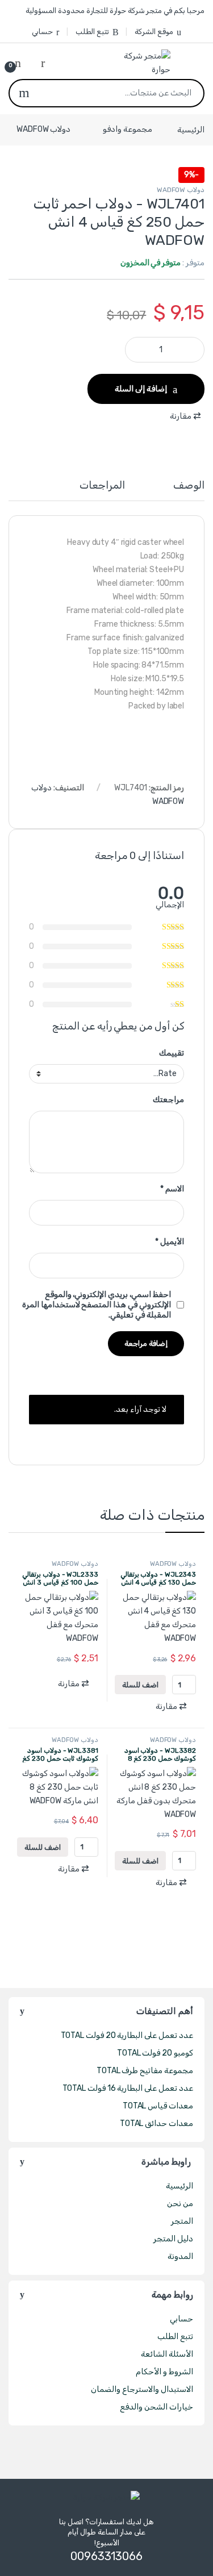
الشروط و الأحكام (164, 2372)
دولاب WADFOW (43, 129)
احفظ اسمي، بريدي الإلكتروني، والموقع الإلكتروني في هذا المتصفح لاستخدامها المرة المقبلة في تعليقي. (97, 1305)
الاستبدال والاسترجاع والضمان (142, 2389)
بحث (24, 93)
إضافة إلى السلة (141, 389)
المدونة (180, 2256)
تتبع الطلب (92, 32)
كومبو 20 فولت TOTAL (155, 2053)
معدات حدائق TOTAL (156, 2123)
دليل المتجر (173, 2239)
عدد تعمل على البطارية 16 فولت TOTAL (128, 2088)
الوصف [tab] (189, 486)
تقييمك (172, 1053)
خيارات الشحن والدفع (156, 2407)
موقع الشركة (154, 32)
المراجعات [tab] (102, 486)
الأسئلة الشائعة (167, 2354)
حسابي (42, 32)
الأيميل (170, 1242)
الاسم (172, 1189)
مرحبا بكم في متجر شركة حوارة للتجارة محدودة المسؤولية (115, 11)
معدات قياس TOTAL (158, 2106)
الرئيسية (191, 129)
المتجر (182, 2221)
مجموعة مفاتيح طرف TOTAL (145, 2071)
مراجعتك (168, 1100)
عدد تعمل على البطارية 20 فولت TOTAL (127, 2035)
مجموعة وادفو (128, 129)
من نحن (180, 2204)
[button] (187, 416)
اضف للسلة (140, 1685)
